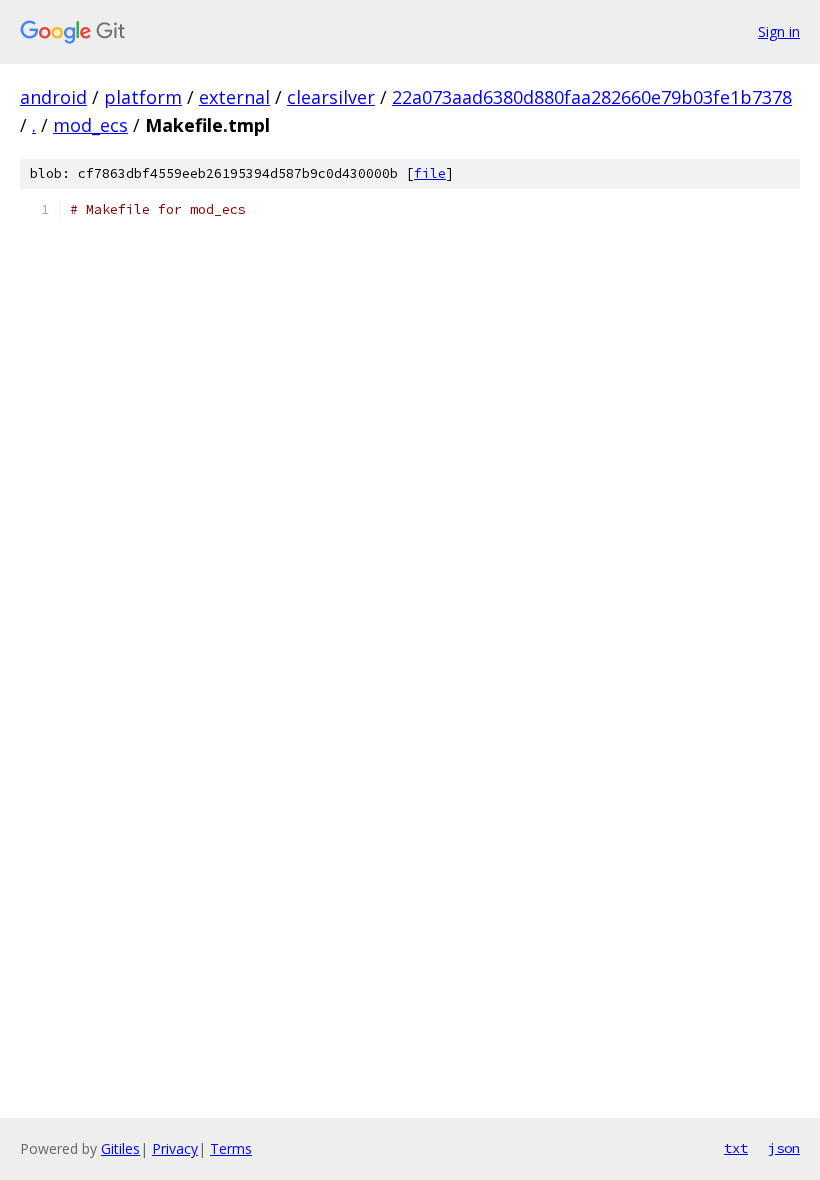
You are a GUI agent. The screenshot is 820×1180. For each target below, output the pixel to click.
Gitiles (120, 1148)
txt (736, 1148)
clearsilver (331, 97)
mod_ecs (90, 125)
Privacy (175, 1148)
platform (143, 97)
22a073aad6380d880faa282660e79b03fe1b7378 (592, 97)
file (430, 173)
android (53, 97)
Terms (231, 1148)
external (234, 97)
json (784, 1148)
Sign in (779, 31)
